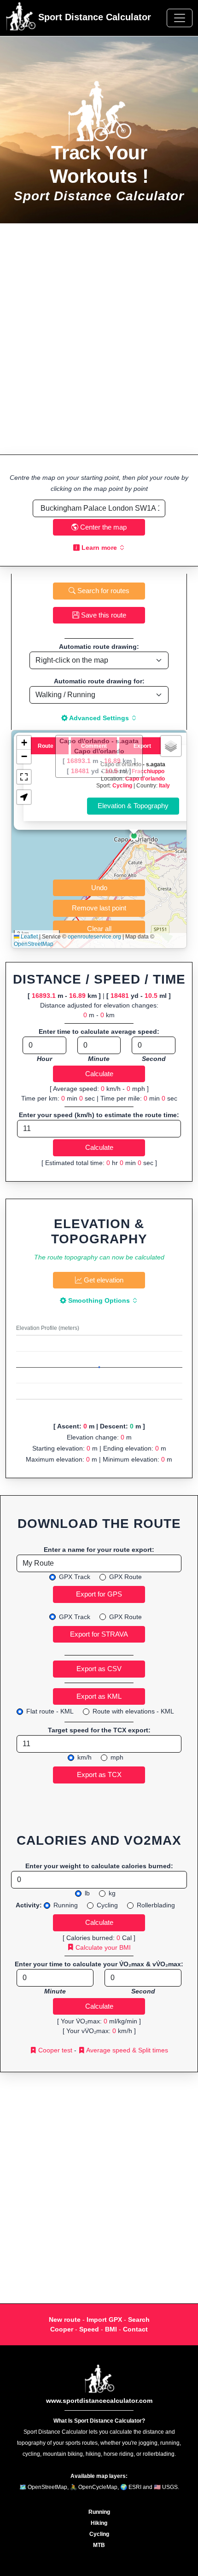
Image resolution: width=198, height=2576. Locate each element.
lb (87, 1893)
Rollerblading (156, 1905)
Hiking (99, 2523)
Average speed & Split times (126, 2050)
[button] (134, 836)
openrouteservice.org (94, 937)
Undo (99, 888)
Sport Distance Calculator (93, 17)
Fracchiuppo (148, 771)
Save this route (103, 615)
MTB (99, 2545)
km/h (84, 1757)
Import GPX (104, 2320)
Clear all (99, 929)
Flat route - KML (50, 1711)
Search (139, 2320)
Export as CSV (99, 1669)
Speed (89, 2329)
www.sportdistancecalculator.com (99, 2401)
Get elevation (103, 1280)
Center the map (102, 527)
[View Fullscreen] (24, 777)
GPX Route (125, 1577)
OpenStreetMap (34, 944)
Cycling (122, 785)
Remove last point (99, 908)
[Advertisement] (99, 339)
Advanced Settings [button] (99, 718)
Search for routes (102, 591)
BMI (111, 2329)
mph (117, 1757)
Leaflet (29, 937)
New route (65, 2320)
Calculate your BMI (102, 1947)
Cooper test (54, 2050)
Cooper (62, 2329)
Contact (135, 2329)
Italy (164, 785)
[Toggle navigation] (180, 18)
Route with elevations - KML (133, 1711)
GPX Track (75, 1577)
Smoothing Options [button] (99, 1300)
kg (112, 1893)
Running (66, 1905)
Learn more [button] (99, 548)
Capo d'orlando (145, 778)
